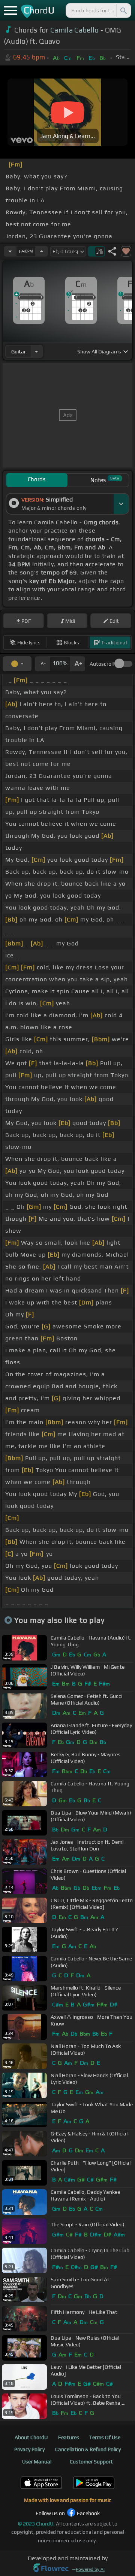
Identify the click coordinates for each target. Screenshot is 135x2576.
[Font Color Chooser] (17, 664)
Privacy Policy (29, 2449)
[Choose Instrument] (36, 351)
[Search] (123, 10)
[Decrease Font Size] (42, 664)
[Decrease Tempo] (10, 251)
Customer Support (91, 2462)
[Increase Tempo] (42, 251)
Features (69, 2437)
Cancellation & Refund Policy (88, 2449)
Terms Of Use (105, 2437)
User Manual (37, 2462)
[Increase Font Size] (78, 664)
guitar (19, 352)
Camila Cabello (74, 30)
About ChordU (31, 2437)
